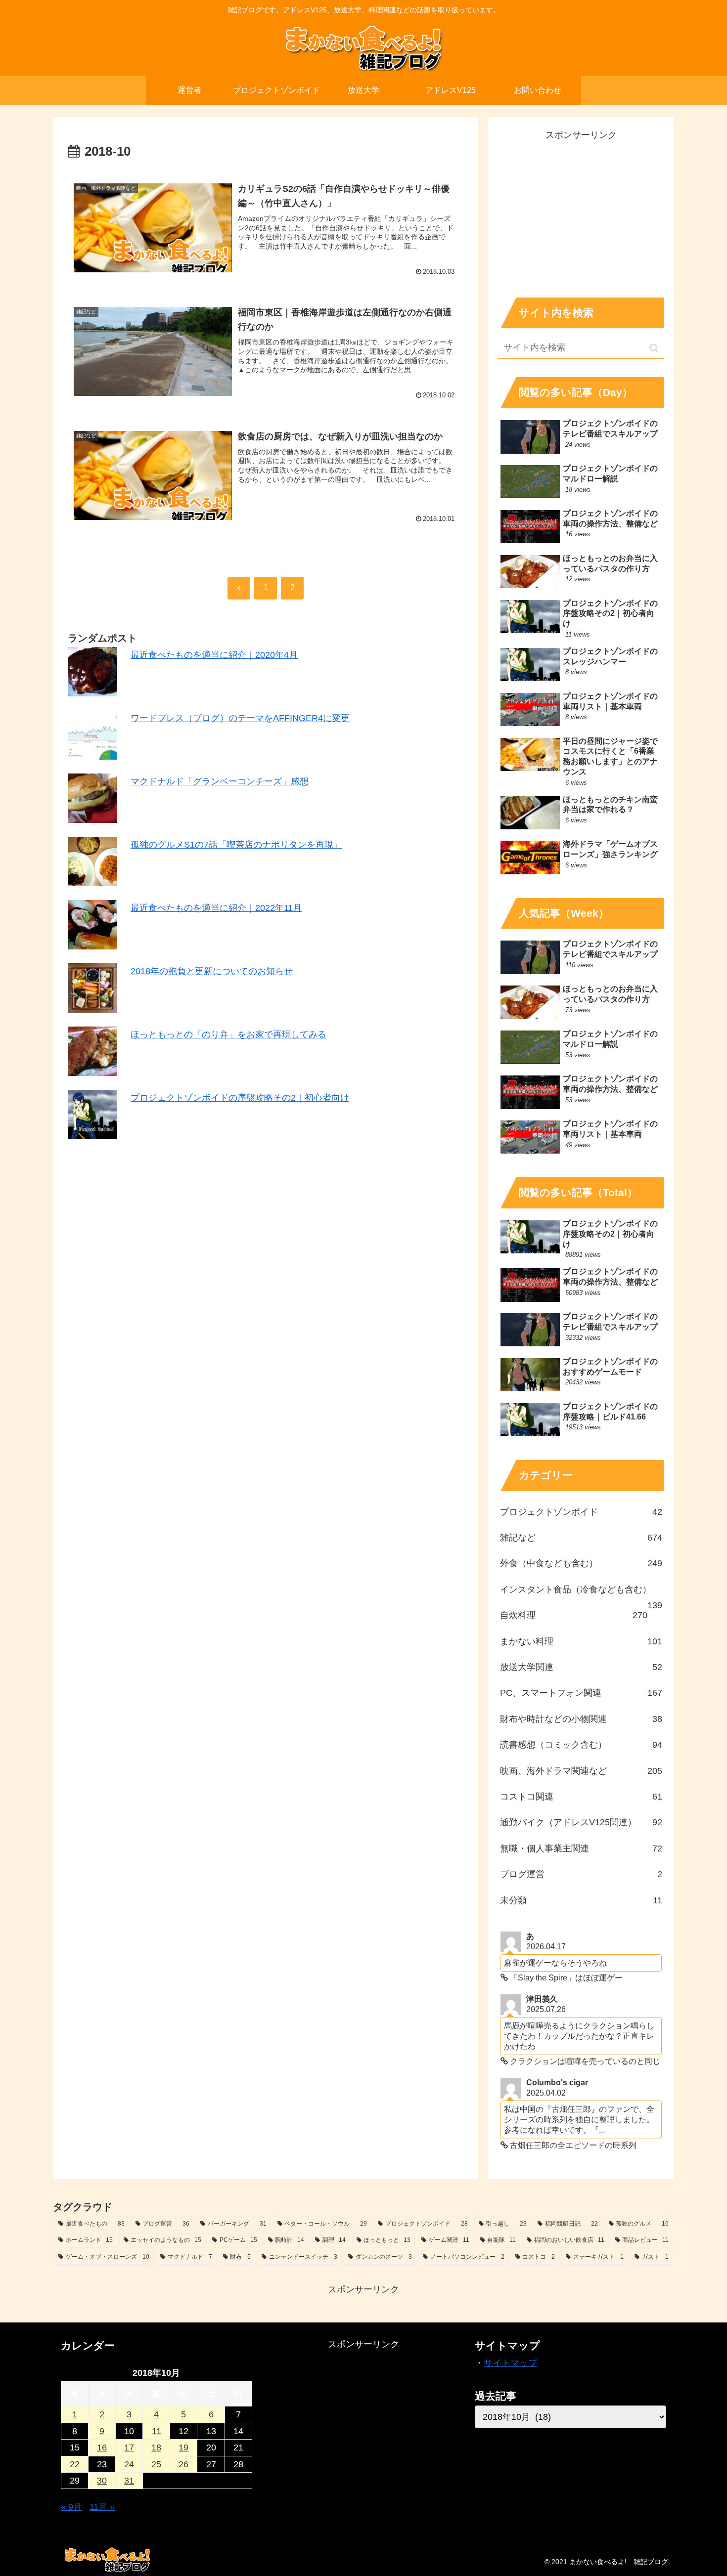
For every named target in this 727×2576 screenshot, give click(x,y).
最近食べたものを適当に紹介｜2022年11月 (216, 908)
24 (129, 2464)
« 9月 (71, 2507)
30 (102, 2481)
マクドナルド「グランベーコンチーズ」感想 (220, 781)
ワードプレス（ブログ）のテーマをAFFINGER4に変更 (240, 718)
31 (129, 2481)
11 (157, 2431)
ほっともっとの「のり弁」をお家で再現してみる (228, 1034)
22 (75, 2464)
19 (183, 2447)
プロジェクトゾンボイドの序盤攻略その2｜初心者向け (240, 1098)
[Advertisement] (581, 212)
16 (102, 2447)
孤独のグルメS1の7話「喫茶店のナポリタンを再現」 (236, 845)
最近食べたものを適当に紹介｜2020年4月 (214, 655)
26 (183, 2464)
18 (156, 2447)
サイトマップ (510, 2363)
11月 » (102, 2507)
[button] (654, 348)
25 (156, 2464)
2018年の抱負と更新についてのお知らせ (212, 971)
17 (129, 2447)
